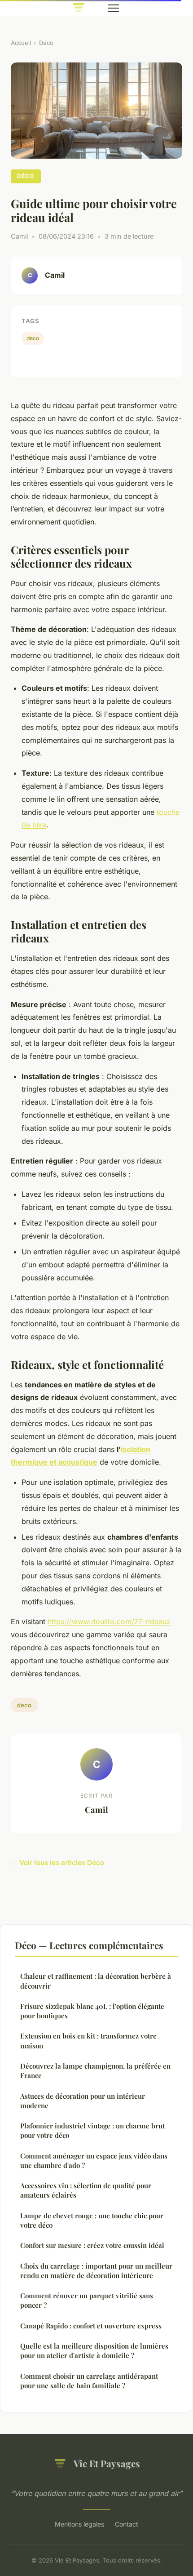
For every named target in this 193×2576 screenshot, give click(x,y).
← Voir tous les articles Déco (57, 1863)
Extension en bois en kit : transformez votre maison (88, 2041)
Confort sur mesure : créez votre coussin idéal (92, 2245)
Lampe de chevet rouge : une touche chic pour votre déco (92, 2220)
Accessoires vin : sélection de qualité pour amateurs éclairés (86, 2190)
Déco (46, 43)
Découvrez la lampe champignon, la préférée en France (95, 2071)
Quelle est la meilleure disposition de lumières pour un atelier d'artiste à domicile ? (94, 2351)
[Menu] (114, 8)
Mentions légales (79, 2524)
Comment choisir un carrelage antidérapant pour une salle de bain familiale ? (89, 2381)
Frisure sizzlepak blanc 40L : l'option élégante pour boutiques (92, 2011)
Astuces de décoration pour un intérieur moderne (83, 2101)
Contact (127, 2524)
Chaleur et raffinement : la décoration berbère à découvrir (96, 1981)
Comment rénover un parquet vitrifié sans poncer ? (87, 2300)
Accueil (21, 43)
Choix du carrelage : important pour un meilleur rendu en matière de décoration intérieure (96, 2271)
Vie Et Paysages (107, 2463)
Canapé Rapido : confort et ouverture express (91, 2326)
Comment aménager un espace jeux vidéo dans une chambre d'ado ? (94, 2161)
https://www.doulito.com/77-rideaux (109, 1621)
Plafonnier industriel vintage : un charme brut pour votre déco (92, 2130)
